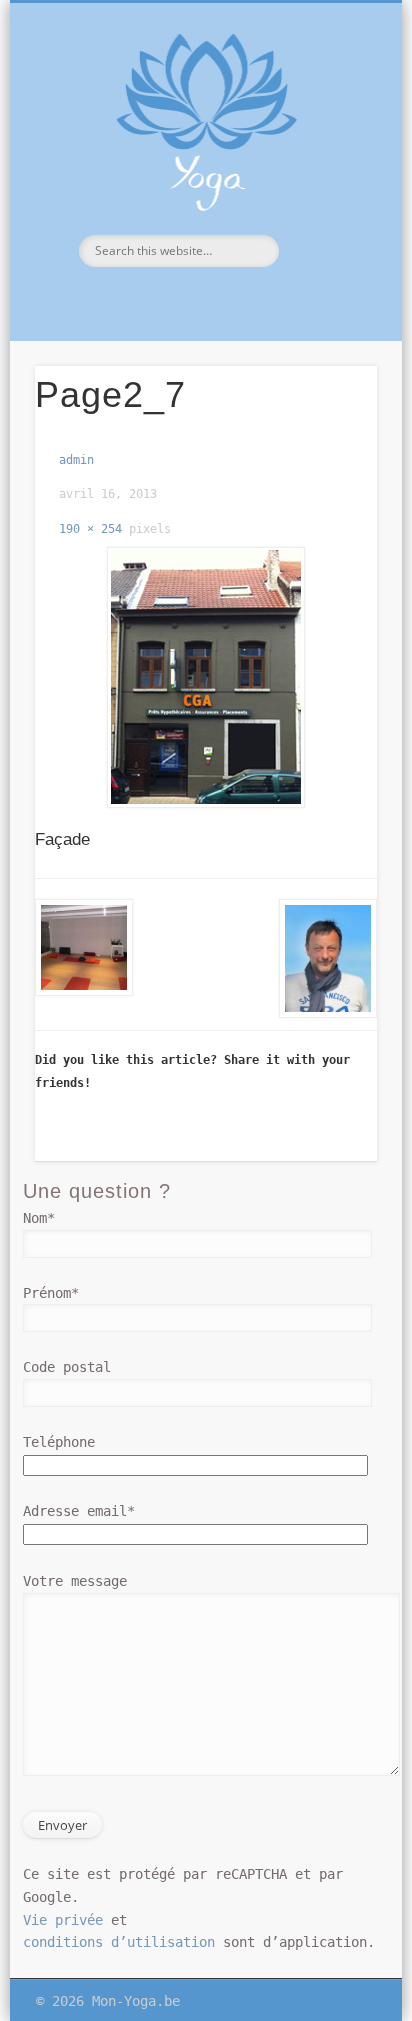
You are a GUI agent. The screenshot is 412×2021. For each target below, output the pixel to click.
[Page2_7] (205, 677)
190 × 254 (90, 529)
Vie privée (63, 1920)
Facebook (203, 301)
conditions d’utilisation (119, 1942)
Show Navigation (327, 179)
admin (76, 460)
